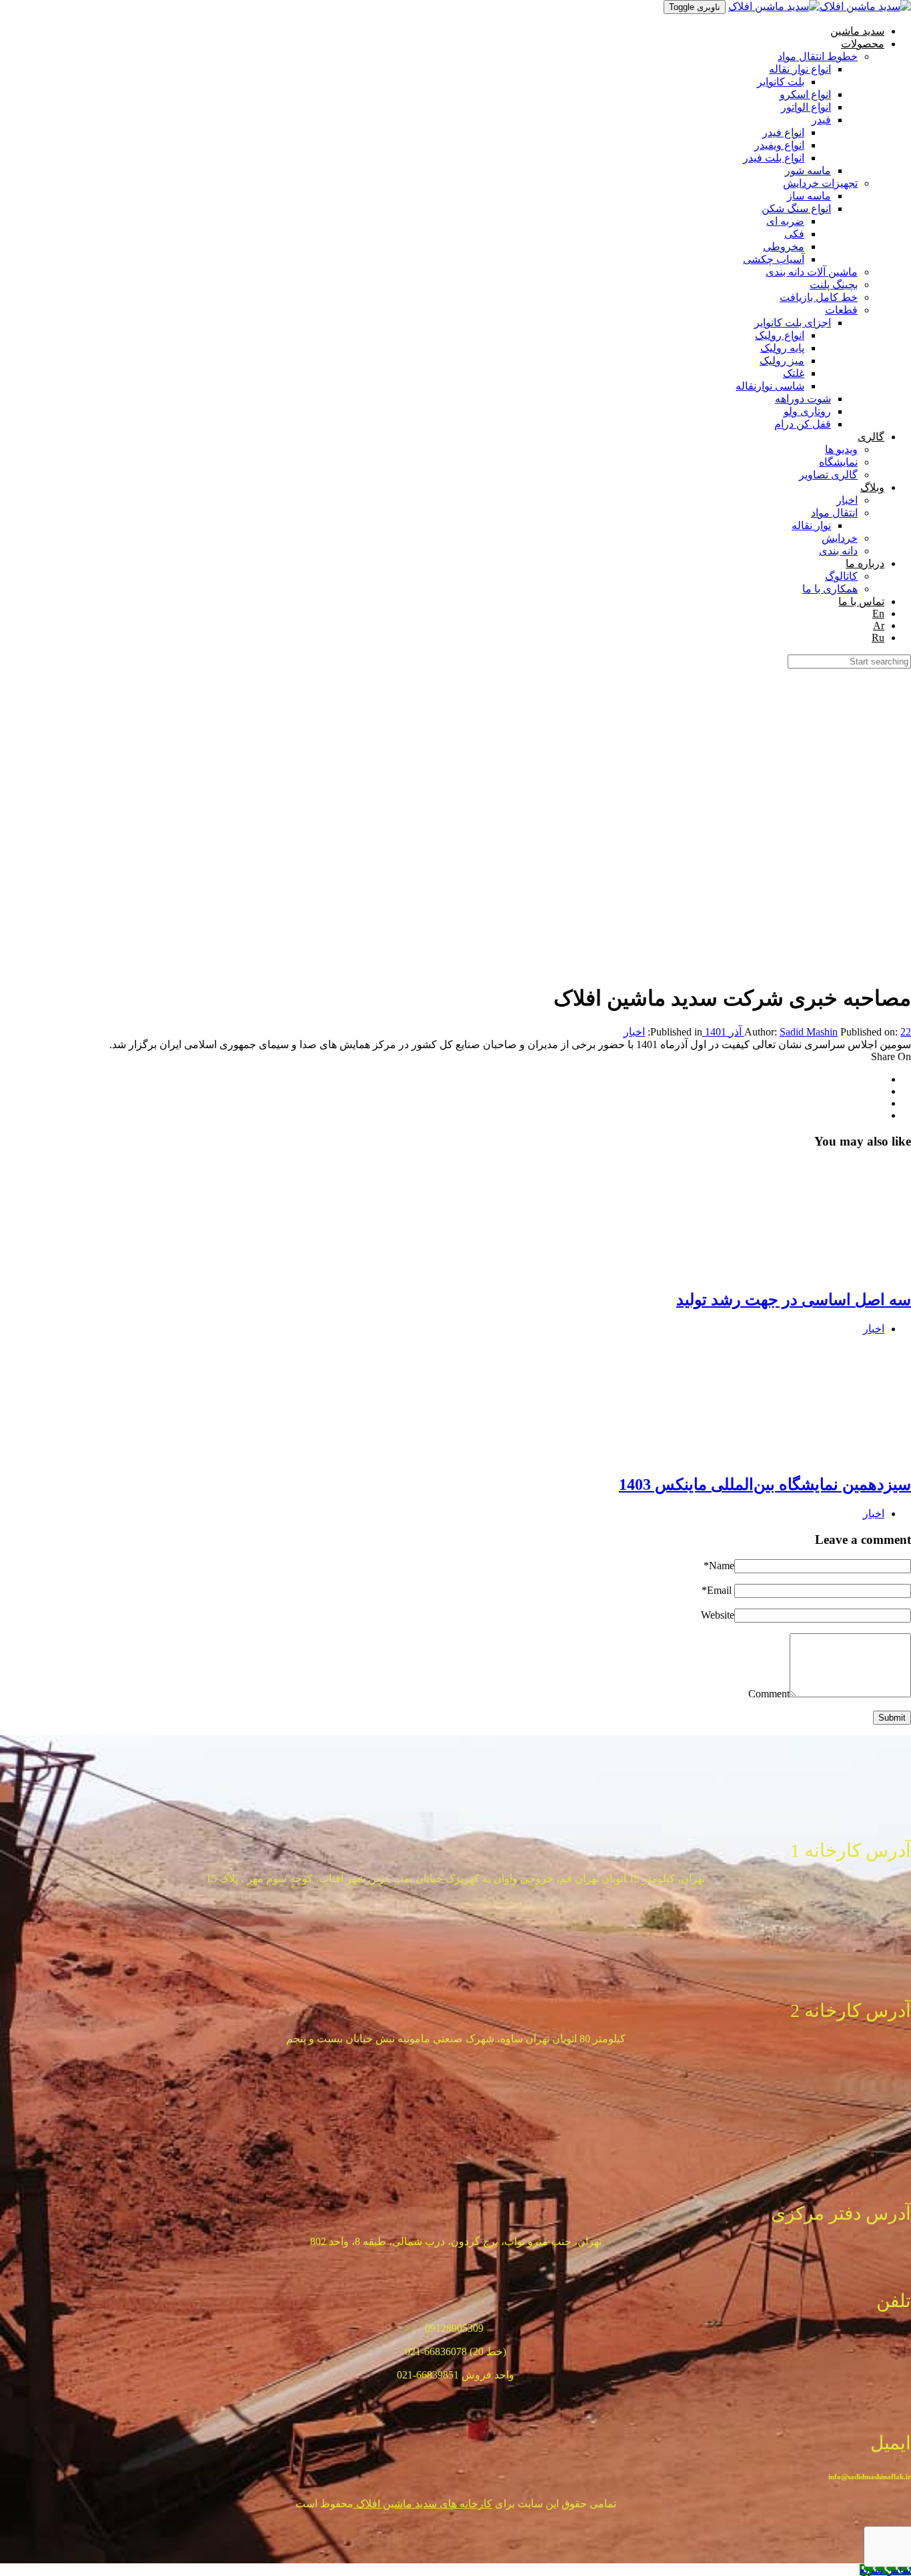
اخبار (634, 1032)
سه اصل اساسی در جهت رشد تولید (794, 1300)
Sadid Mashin (809, 1032)
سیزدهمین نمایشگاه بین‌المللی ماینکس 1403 (765, 1484)
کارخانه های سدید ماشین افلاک (423, 2504)
